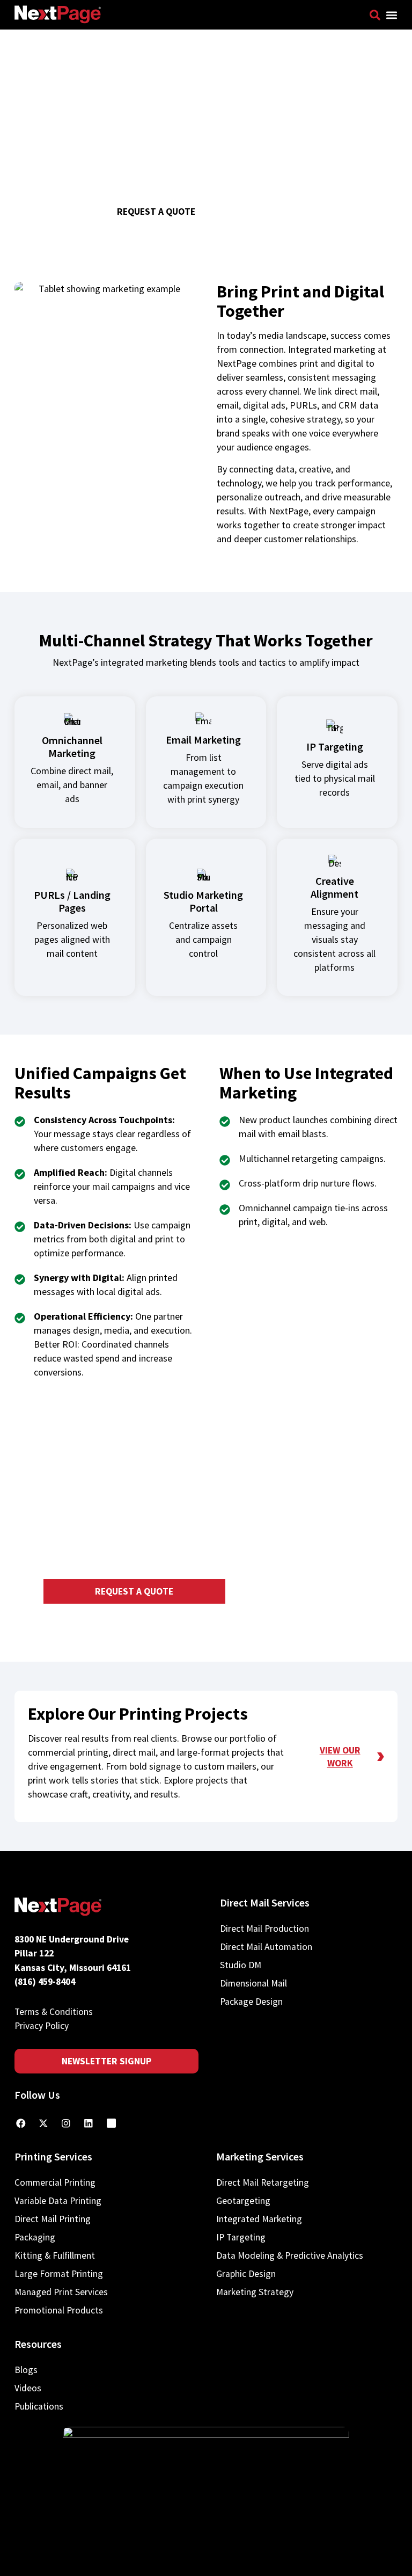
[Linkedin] (89, 2123)
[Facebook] (21, 2123)
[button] (392, 15)
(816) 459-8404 (45, 1982)
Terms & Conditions (54, 2012)
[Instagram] (66, 2123)
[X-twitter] (43, 2123)
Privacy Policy (42, 2026)
